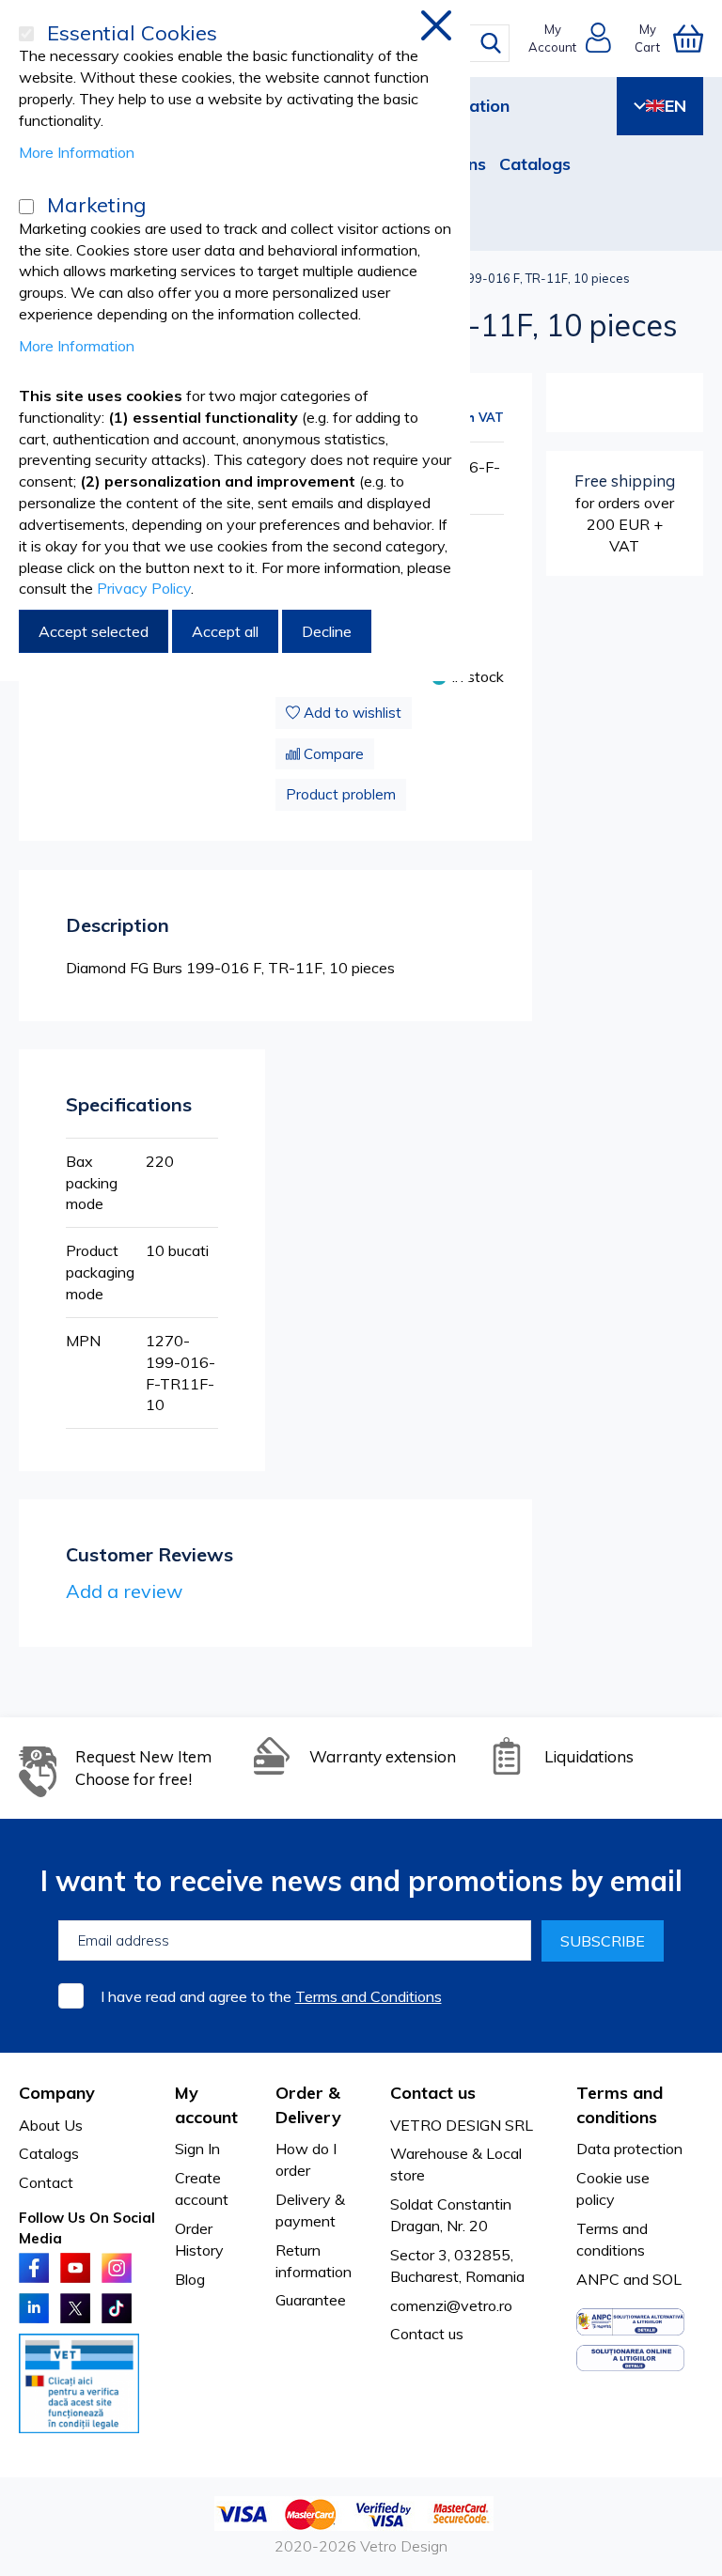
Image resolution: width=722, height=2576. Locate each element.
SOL (667, 2279)
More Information (77, 152)
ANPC (598, 2279)
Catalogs (535, 164)
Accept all (225, 631)
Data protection (629, 2149)
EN (675, 106)
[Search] (491, 43)
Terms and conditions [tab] (620, 2105)
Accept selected (94, 631)
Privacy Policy (144, 588)
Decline (327, 631)
